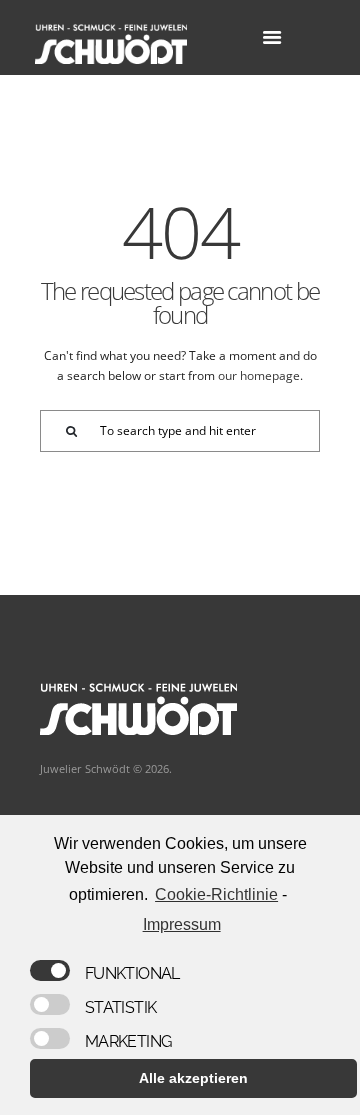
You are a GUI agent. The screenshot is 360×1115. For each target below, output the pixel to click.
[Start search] (61, 431)
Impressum (181, 924)
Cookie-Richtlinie (216, 894)
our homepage (259, 375)
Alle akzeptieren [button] (193, 1078)
